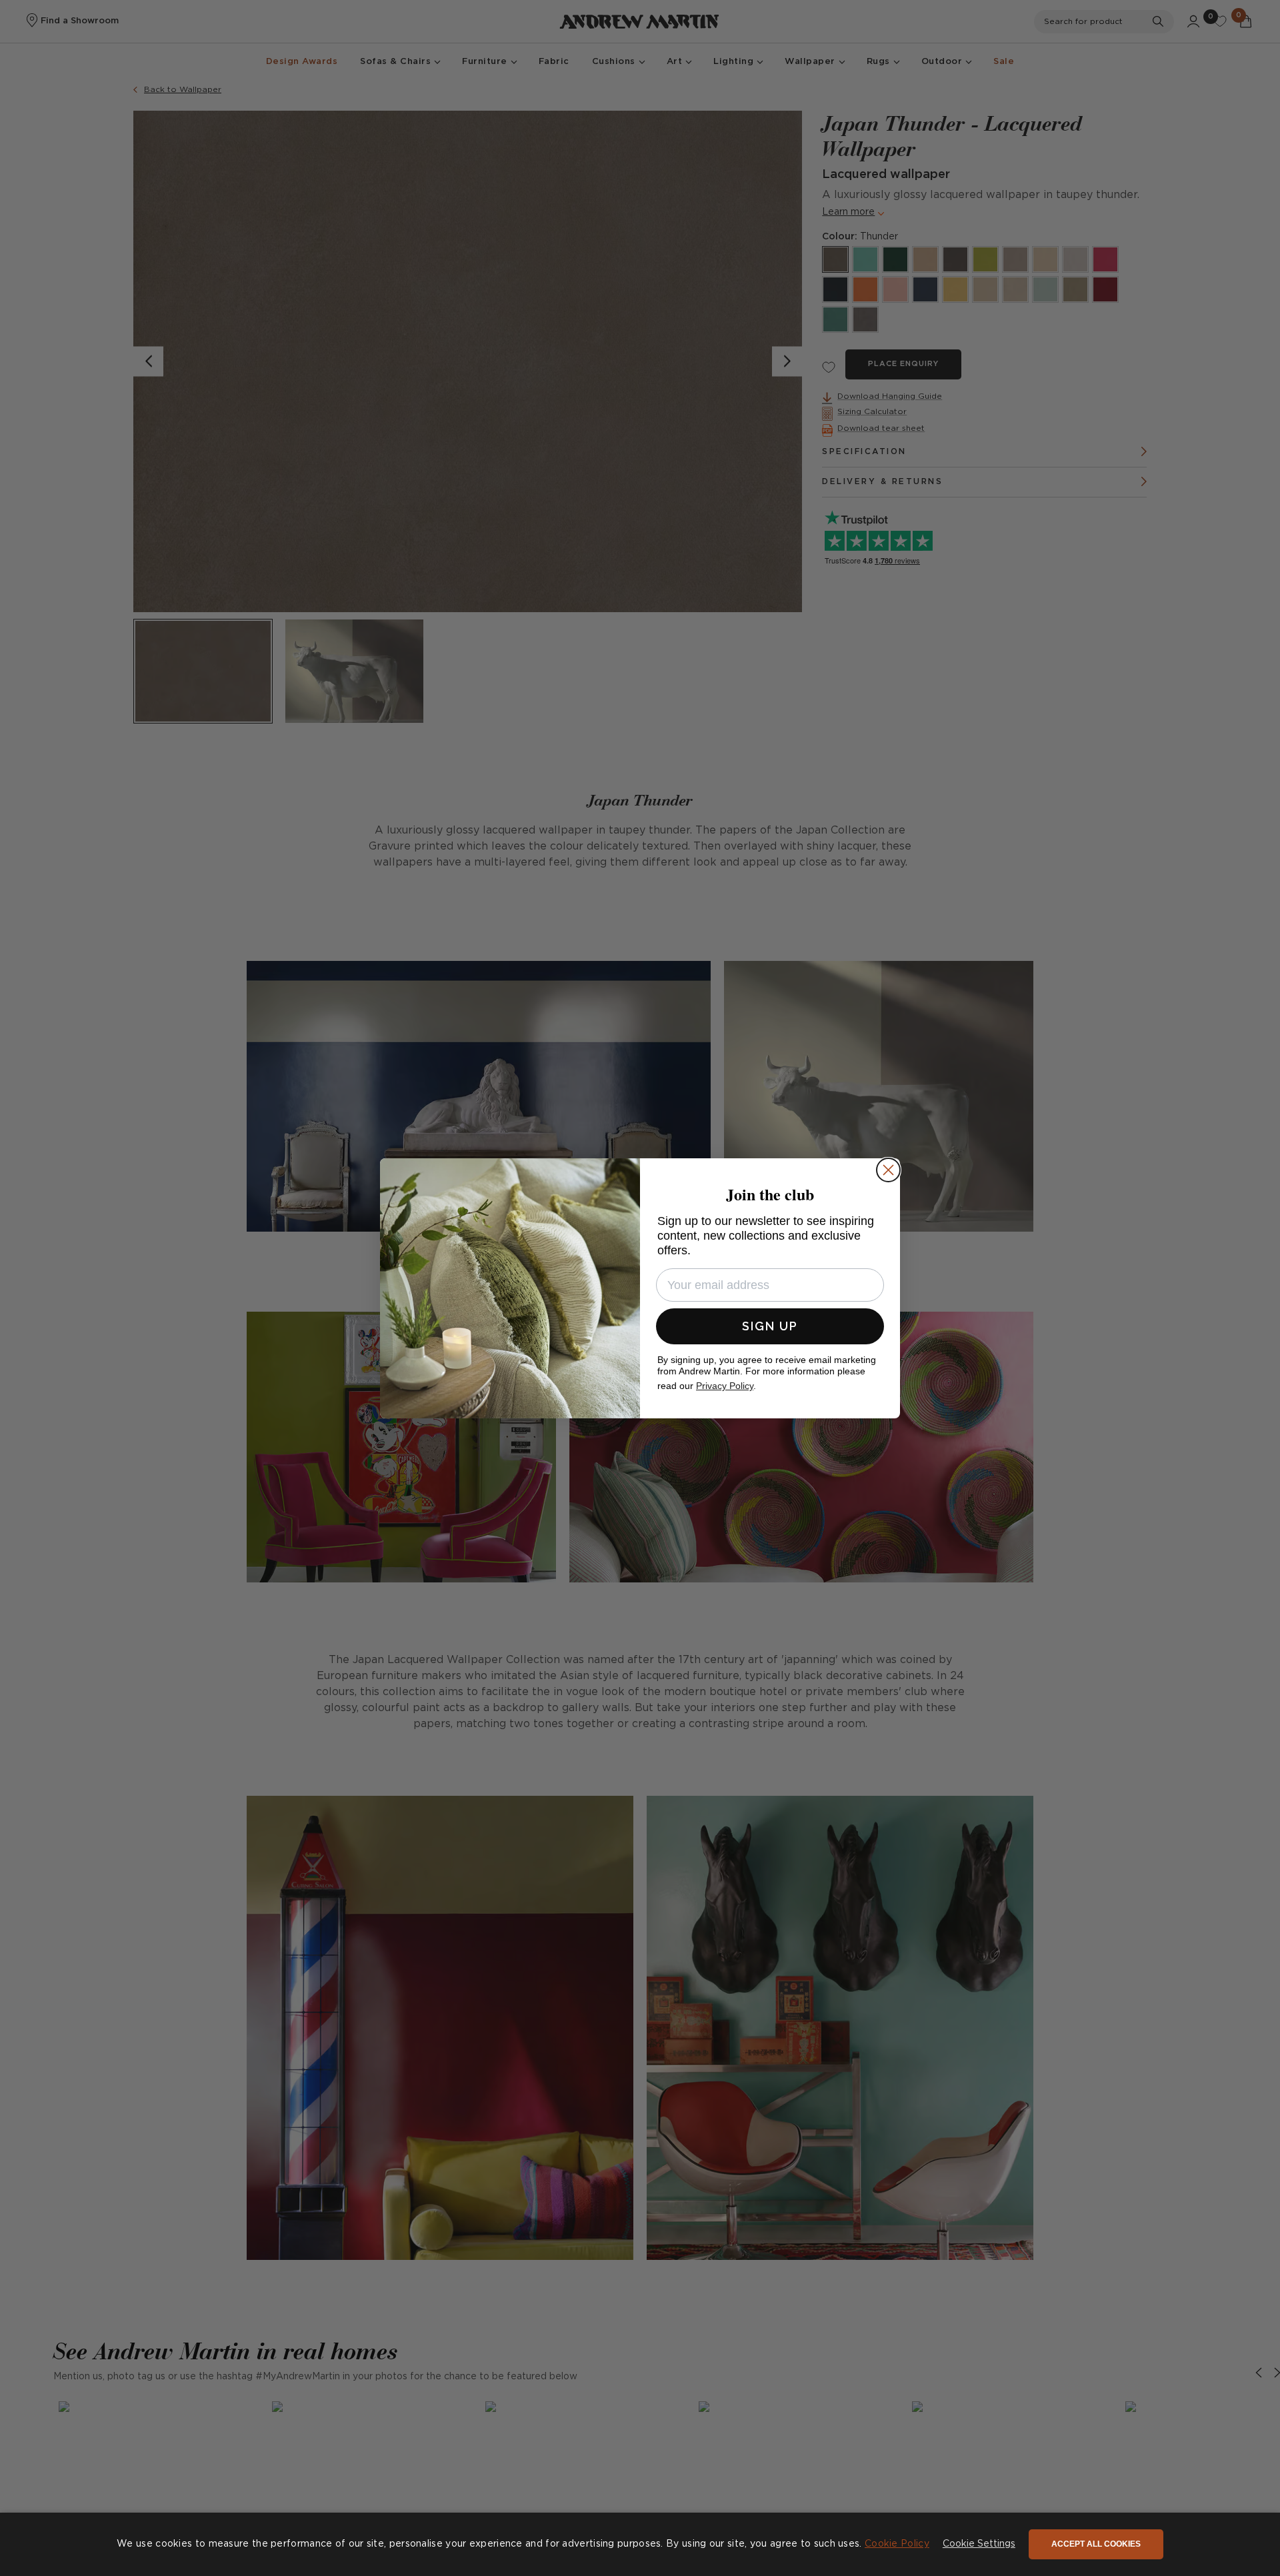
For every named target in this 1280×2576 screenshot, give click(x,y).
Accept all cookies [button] (1096, 2544)
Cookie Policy (897, 2544)
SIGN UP (770, 1326)
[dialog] (640, 2544)
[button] (979, 2545)
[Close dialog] (888, 1170)
